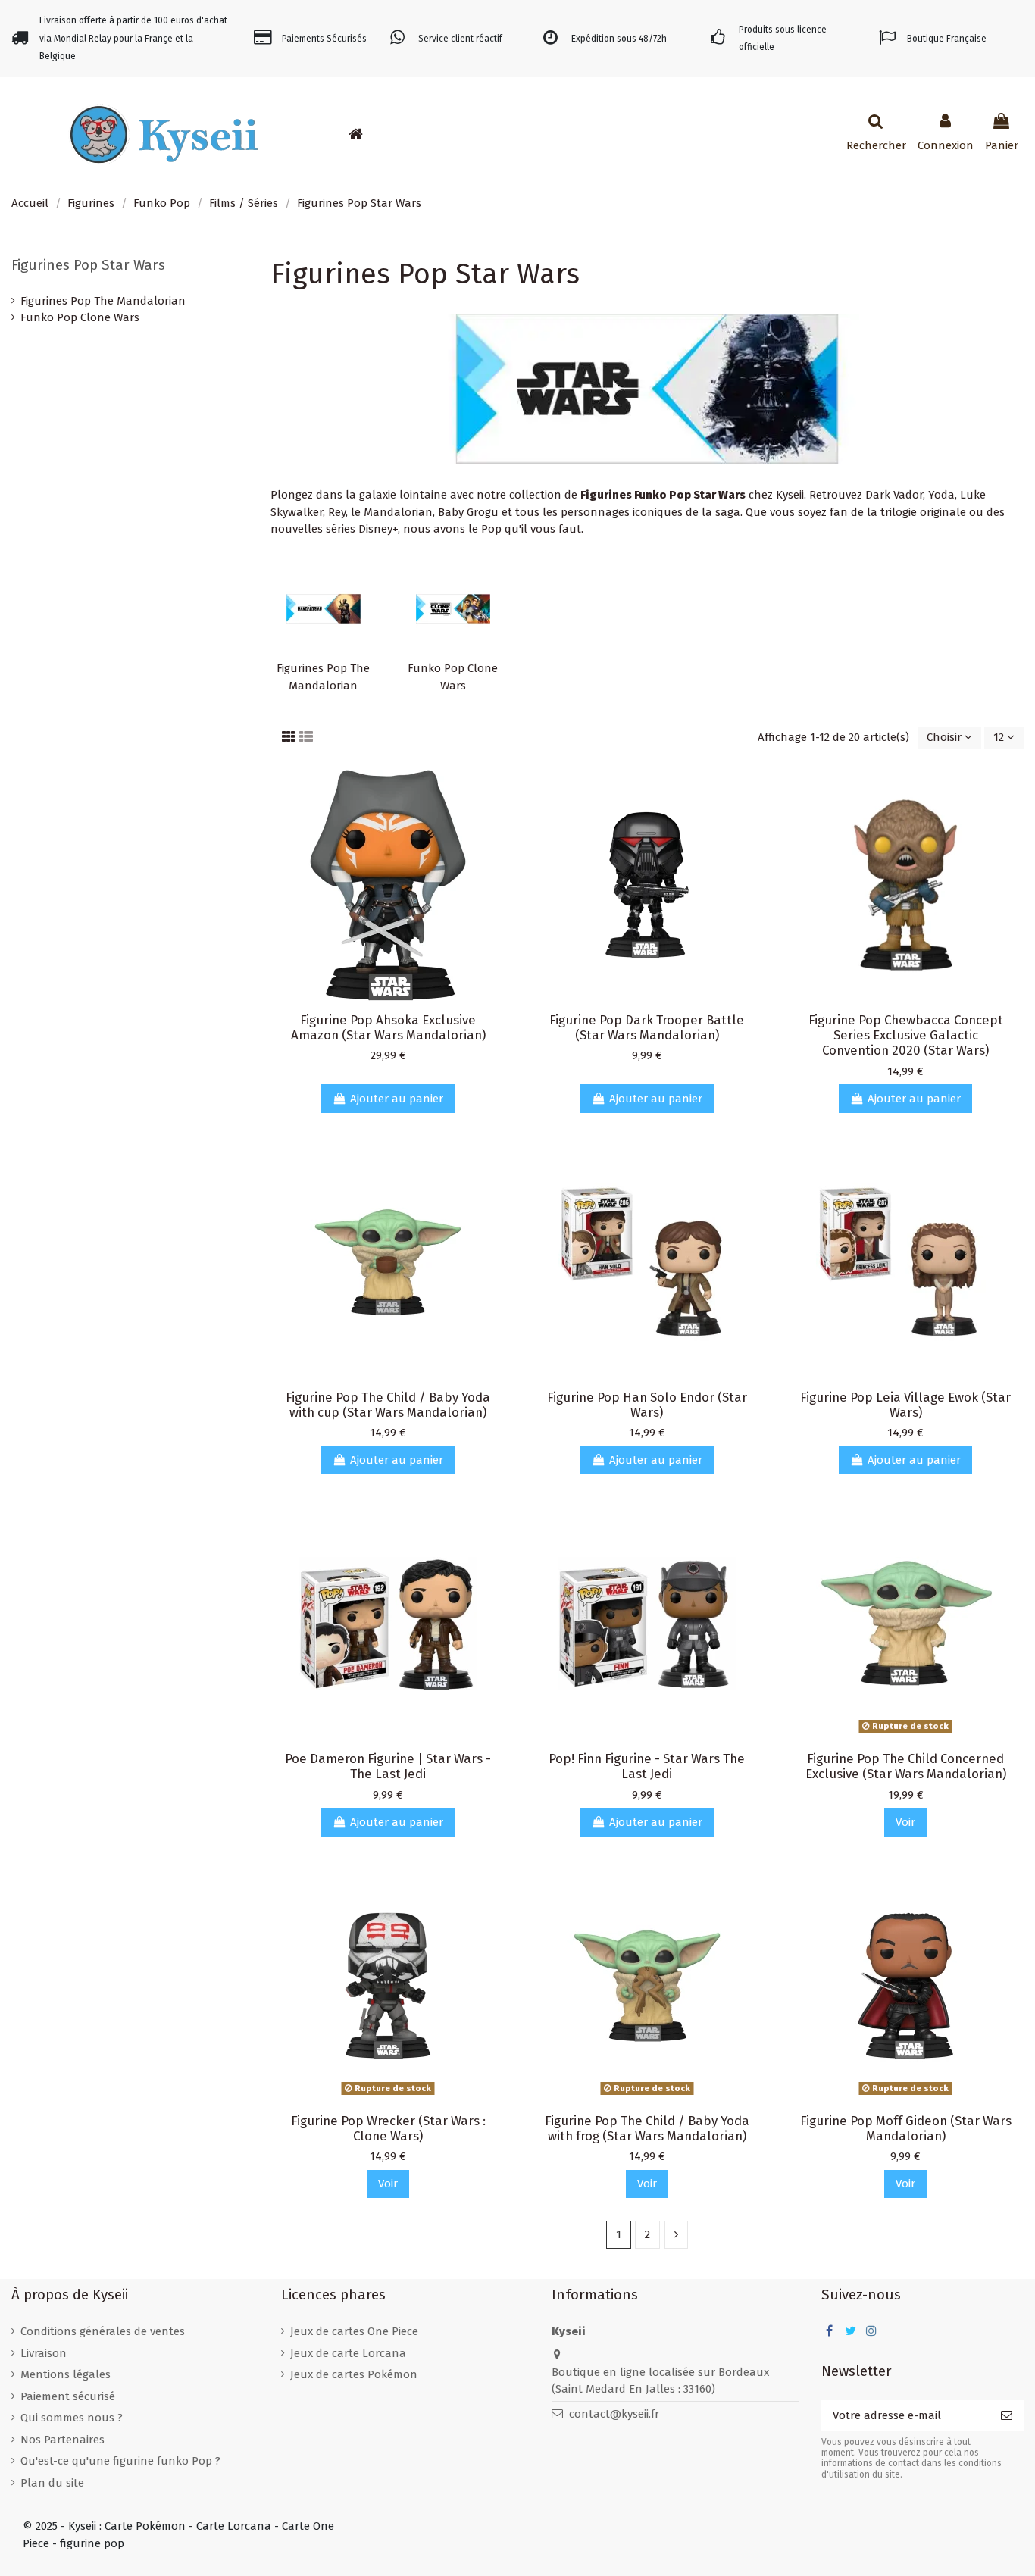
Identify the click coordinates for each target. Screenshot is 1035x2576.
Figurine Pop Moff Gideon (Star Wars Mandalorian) (906, 2128)
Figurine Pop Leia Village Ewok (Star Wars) (905, 1405)
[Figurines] (454, 134)
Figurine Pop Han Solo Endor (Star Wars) (647, 1405)
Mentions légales (66, 2374)
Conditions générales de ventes (103, 2331)
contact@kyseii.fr (614, 2414)
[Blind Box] (499, 134)
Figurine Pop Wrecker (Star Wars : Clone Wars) (388, 2128)
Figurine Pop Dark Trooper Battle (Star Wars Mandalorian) (647, 1027)
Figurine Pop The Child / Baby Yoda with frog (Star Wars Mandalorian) (647, 2128)
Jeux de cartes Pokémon (354, 2374)
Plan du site (52, 2483)
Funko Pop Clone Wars (80, 317)
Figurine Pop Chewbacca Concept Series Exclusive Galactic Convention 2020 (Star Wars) (906, 1035)
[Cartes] (431, 134)
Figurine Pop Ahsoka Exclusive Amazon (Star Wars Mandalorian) (388, 1027)
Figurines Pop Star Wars (88, 265)
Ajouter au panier (397, 1099)
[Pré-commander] (408, 134)
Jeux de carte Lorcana (348, 2353)
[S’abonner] (1007, 2416)
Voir (905, 1822)
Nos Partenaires (63, 2440)
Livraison (44, 2353)
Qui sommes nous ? (72, 2418)
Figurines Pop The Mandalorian (103, 301)
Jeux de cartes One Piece (354, 2331)
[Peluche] (477, 134)
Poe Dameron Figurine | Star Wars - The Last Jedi (388, 1766)
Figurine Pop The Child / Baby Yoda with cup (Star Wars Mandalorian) (388, 1405)
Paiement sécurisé (68, 2396)
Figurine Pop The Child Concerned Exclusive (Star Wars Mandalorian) (906, 1766)
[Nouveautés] (386, 134)
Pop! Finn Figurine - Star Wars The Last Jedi (647, 1766)
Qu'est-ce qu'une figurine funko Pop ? (120, 2461)
